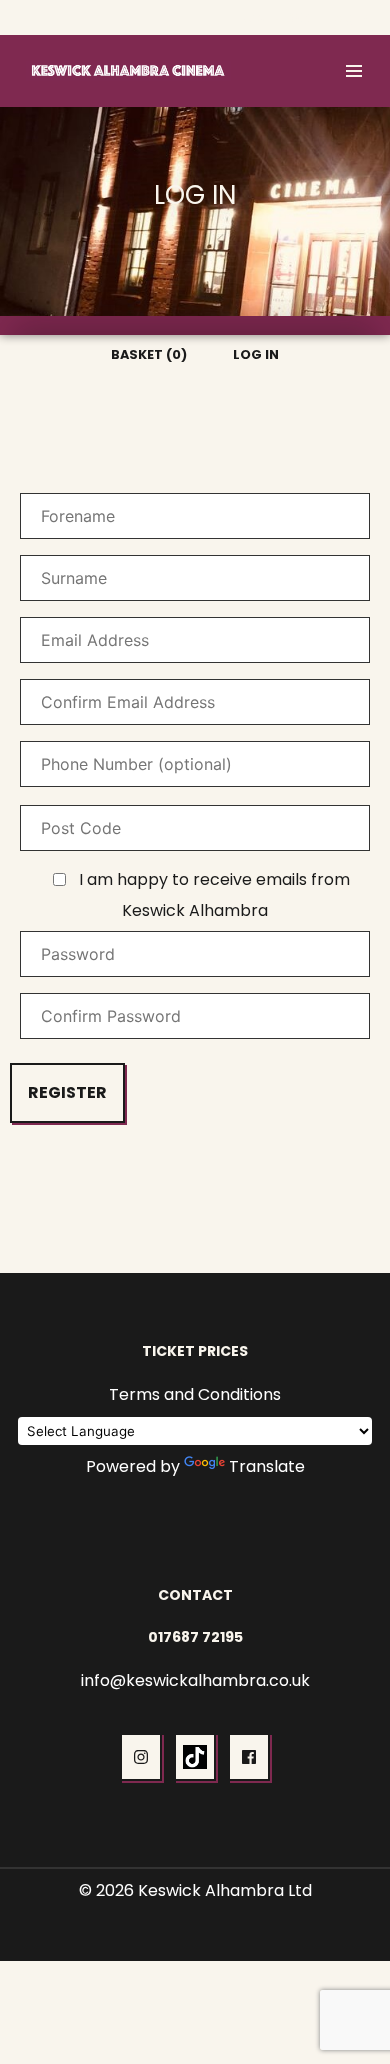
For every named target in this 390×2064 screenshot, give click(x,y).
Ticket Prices (195, 1351)
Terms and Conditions (195, 1394)
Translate (267, 1466)
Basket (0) (274, 17)
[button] (354, 71)
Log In (350, 17)
